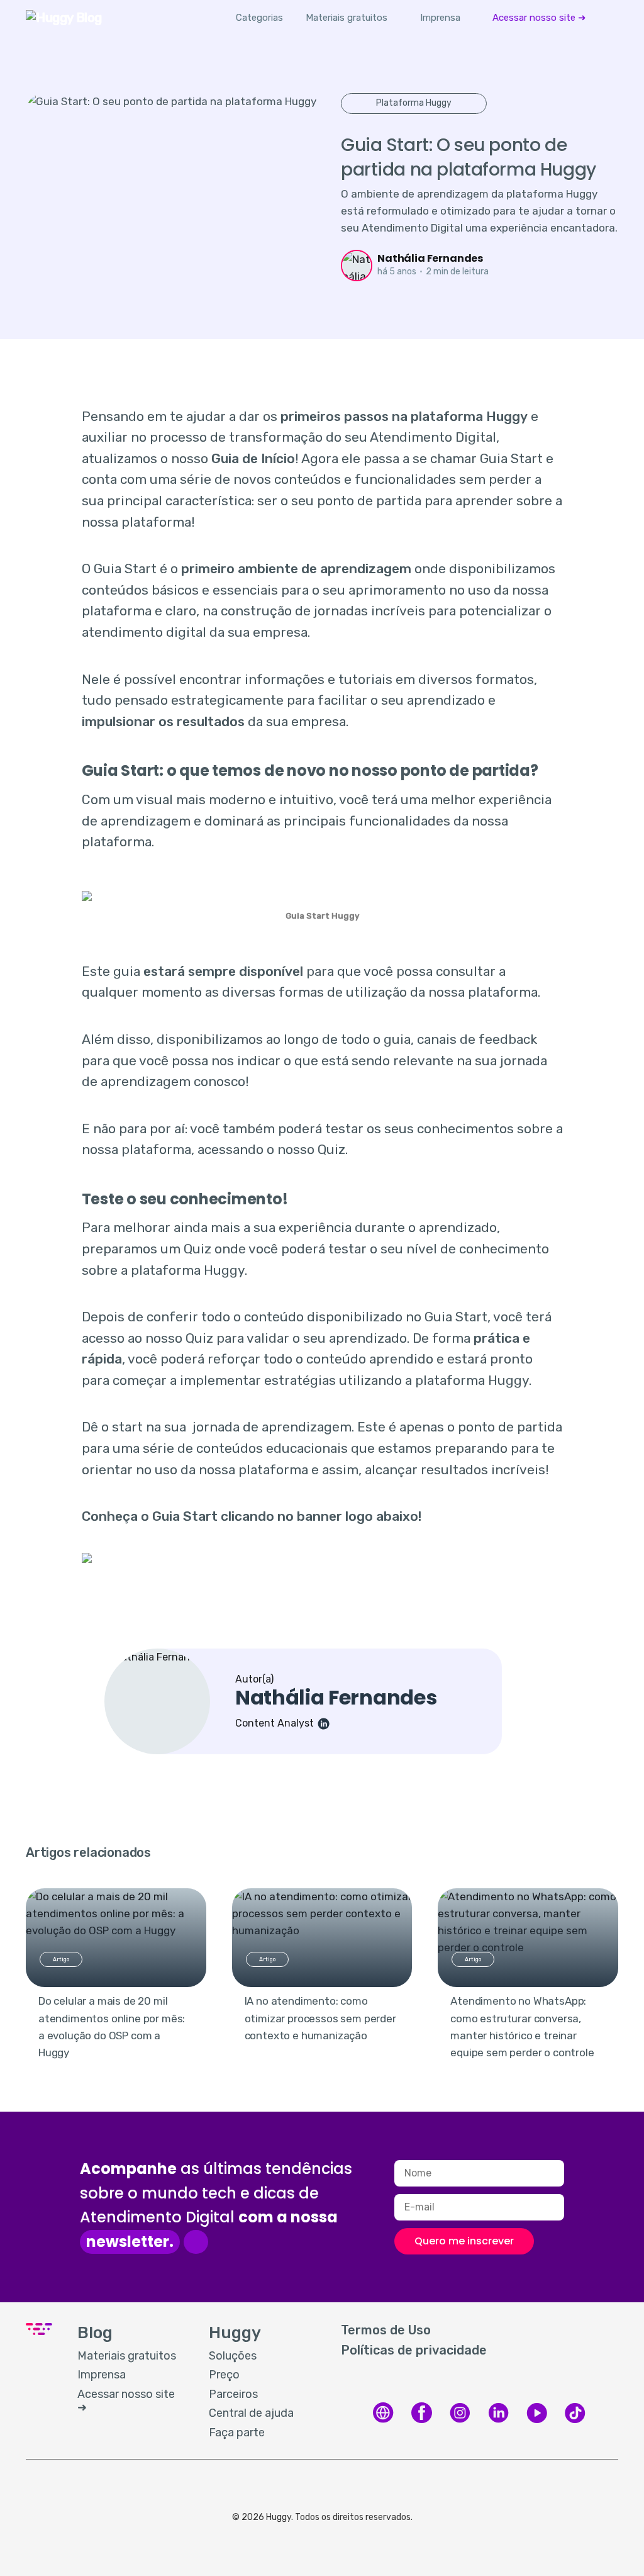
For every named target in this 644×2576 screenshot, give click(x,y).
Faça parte (237, 2433)
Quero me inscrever (464, 2241)
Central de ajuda (251, 2413)
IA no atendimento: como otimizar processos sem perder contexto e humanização (320, 2018)
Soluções (233, 2356)
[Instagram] (460, 2421)
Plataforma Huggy (414, 103)
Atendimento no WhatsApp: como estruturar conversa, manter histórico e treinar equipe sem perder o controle (522, 2027)
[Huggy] (383, 2421)
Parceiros (233, 2394)
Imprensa (440, 18)
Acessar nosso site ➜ (539, 18)
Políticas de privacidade (414, 2350)
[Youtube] (537, 2421)
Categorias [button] (259, 18)
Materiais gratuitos (347, 18)
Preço (224, 2375)
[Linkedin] (498, 2421)
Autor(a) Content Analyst (336, 1701)
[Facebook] (422, 2421)
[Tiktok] (575, 2421)
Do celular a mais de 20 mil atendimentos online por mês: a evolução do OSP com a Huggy (112, 2027)
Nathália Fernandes (430, 258)
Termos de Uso (386, 2330)
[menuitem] (347, 18)
